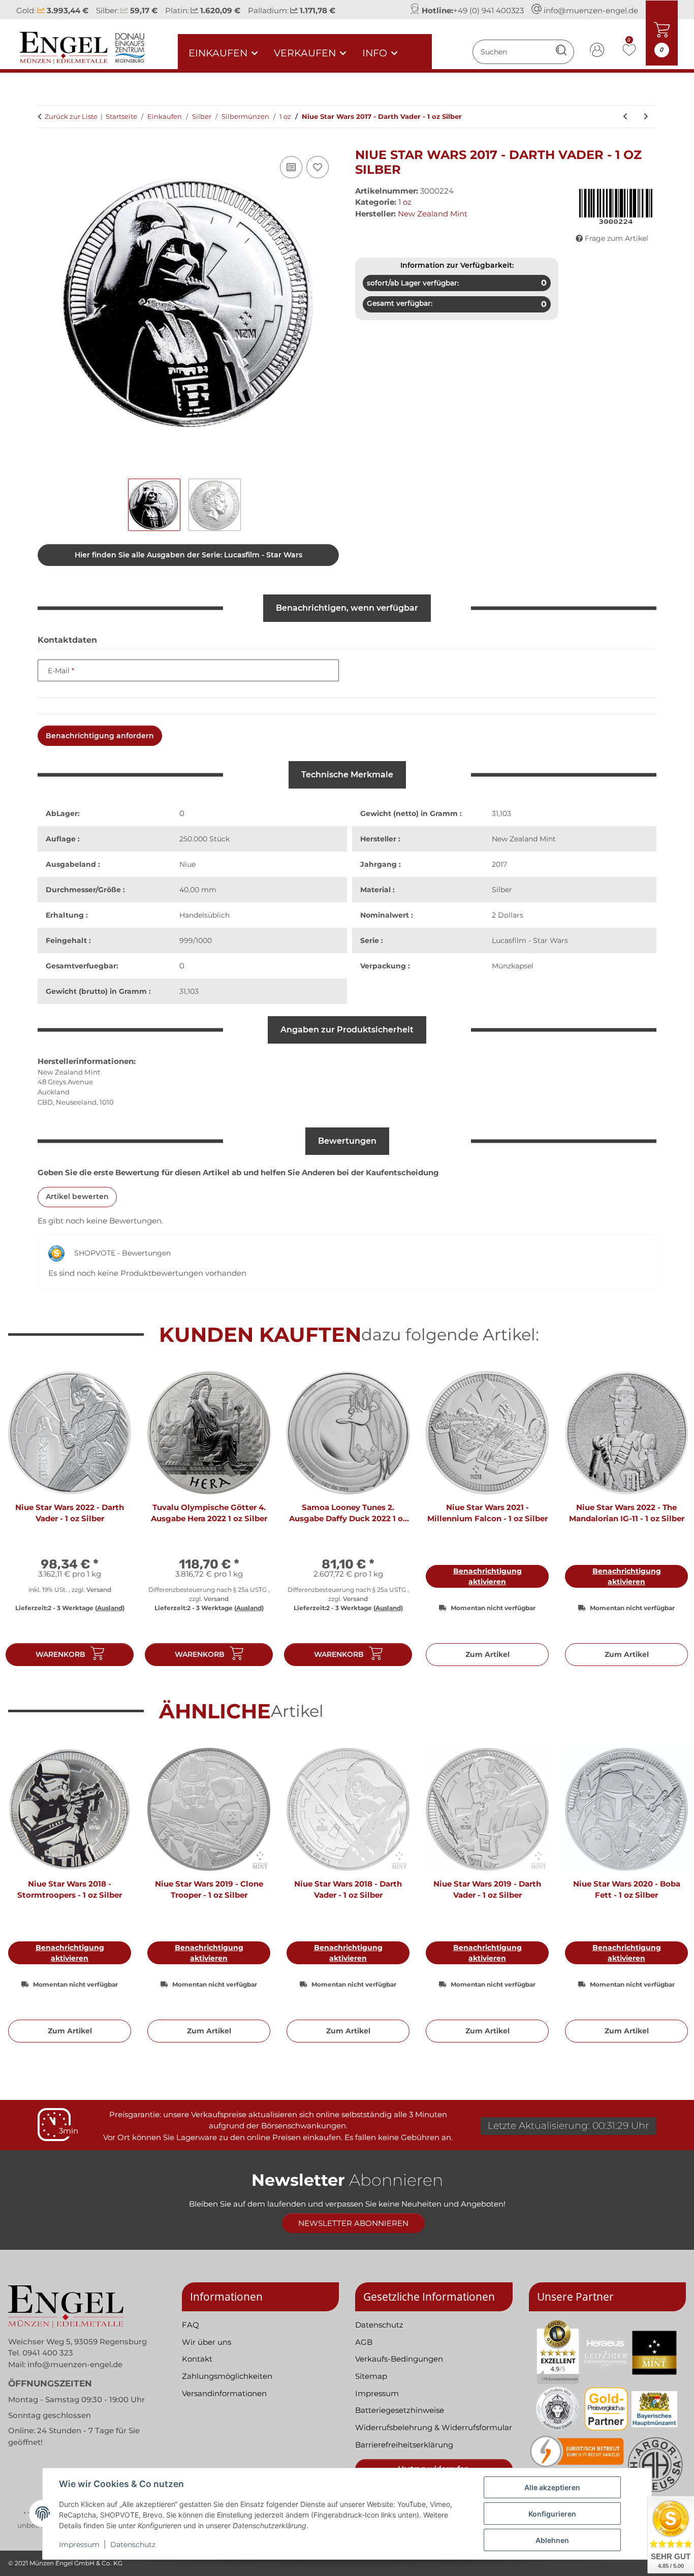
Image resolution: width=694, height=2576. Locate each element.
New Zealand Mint (524, 839)
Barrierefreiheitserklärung (404, 2445)
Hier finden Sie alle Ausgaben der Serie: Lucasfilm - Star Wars (188, 555)
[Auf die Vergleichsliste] (291, 167)
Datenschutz (133, 2544)
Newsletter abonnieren (353, 2223)
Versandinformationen (224, 2393)
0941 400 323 (48, 2353)
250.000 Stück (204, 839)
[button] (597, 52)
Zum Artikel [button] (487, 1654)
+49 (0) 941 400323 (488, 10)
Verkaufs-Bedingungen (399, 2359)
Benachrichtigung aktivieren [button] (487, 1576)
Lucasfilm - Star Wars (530, 940)
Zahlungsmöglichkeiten (227, 2376)
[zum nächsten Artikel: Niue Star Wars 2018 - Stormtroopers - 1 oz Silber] (646, 117)
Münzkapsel (513, 966)
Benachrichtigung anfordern (100, 736)
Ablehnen (552, 2540)
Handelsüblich (204, 915)
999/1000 (196, 940)
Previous (25, 1523)
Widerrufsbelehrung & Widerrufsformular (434, 2427)
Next (669, 1523)
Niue (187, 864)
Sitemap (371, 2376)
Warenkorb (60, 1654)
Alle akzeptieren (552, 2487)
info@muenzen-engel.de (591, 10)
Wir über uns (207, 2342)
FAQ (191, 2325)
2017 (499, 864)
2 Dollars (508, 915)
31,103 (189, 991)
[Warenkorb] (46, 142)
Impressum (79, 2544)
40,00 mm (198, 890)
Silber (502, 890)
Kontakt (197, 2359)
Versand (99, 1590)
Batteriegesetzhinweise (400, 2410)
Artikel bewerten (77, 1197)
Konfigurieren (552, 2514)
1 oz (405, 202)
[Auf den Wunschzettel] (318, 167)
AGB (364, 2342)
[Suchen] (561, 52)
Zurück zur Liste (71, 116)
